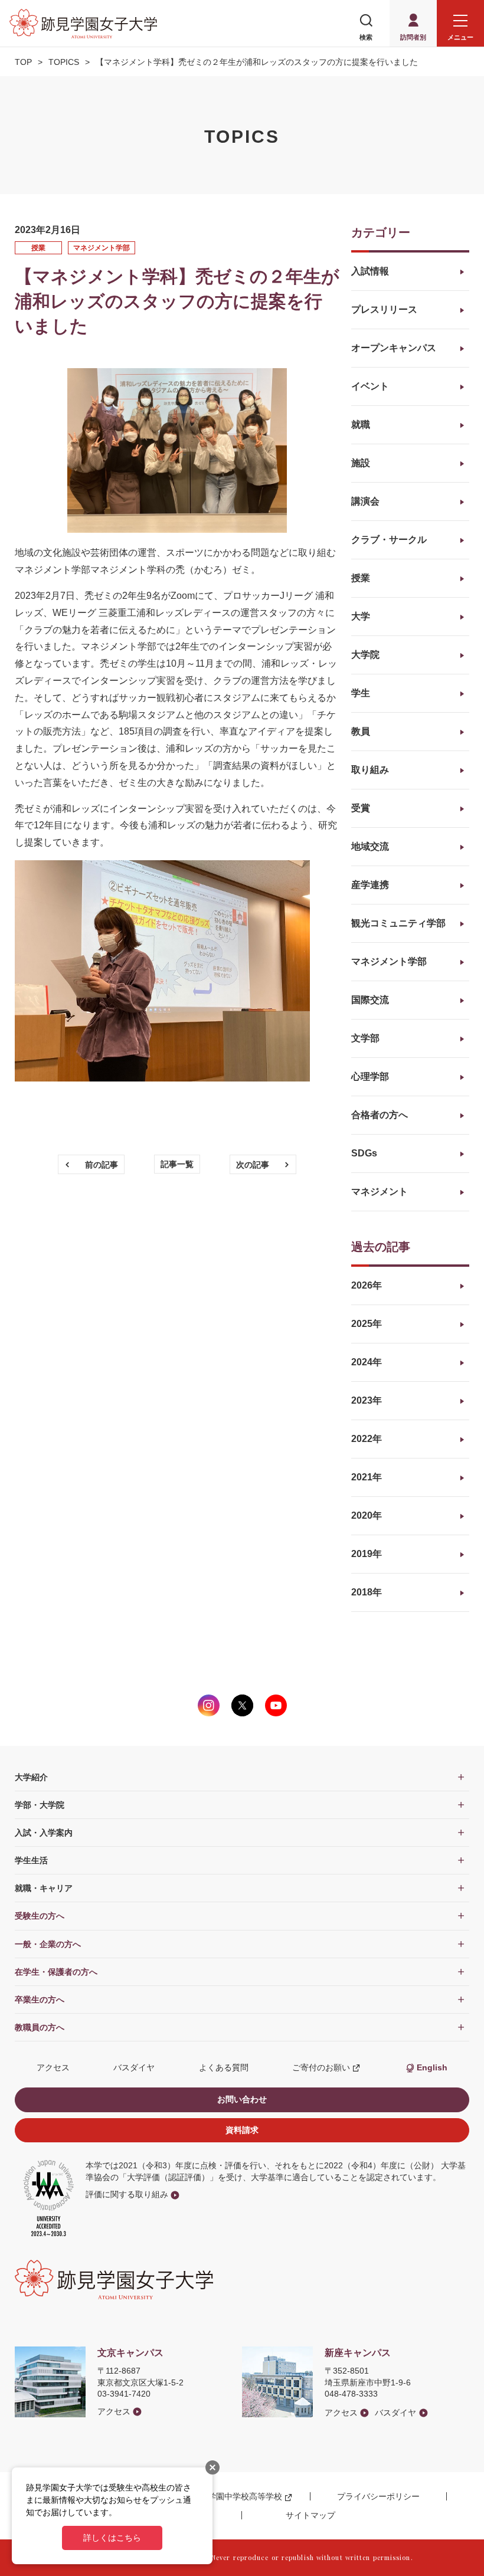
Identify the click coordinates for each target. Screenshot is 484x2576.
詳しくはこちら (112, 2538)
